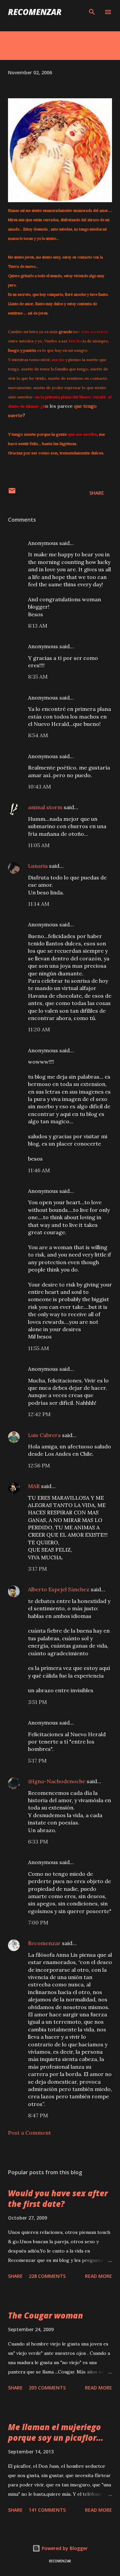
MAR (34, 1486)
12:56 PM (39, 1465)
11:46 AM (39, 1170)
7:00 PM (38, 1922)
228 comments (47, 2276)
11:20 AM (39, 1029)
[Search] (92, 12)
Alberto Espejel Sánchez (59, 1589)
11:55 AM (38, 1348)
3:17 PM (37, 1569)
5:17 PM (37, 1761)
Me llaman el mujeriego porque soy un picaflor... (56, 2432)
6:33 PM (38, 1841)
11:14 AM (39, 904)
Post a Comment (29, 2133)
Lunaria (38, 866)
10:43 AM (39, 786)
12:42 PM (39, 1414)
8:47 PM (38, 2115)
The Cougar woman (45, 2315)
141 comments (47, 2510)
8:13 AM (38, 626)
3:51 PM (37, 1702)
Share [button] (97, 493)
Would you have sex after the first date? (58, 2198)
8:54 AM (38, 735)
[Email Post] (12, 493)
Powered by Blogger (64, 2548)
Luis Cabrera (44, 1435)
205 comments (47, 2388)
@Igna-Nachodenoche (57, 1781)
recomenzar (35, 12)
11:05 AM (39, 845)
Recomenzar (44, 1943)
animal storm (45, 807)
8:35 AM (38, 677)
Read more (98, 2276)
